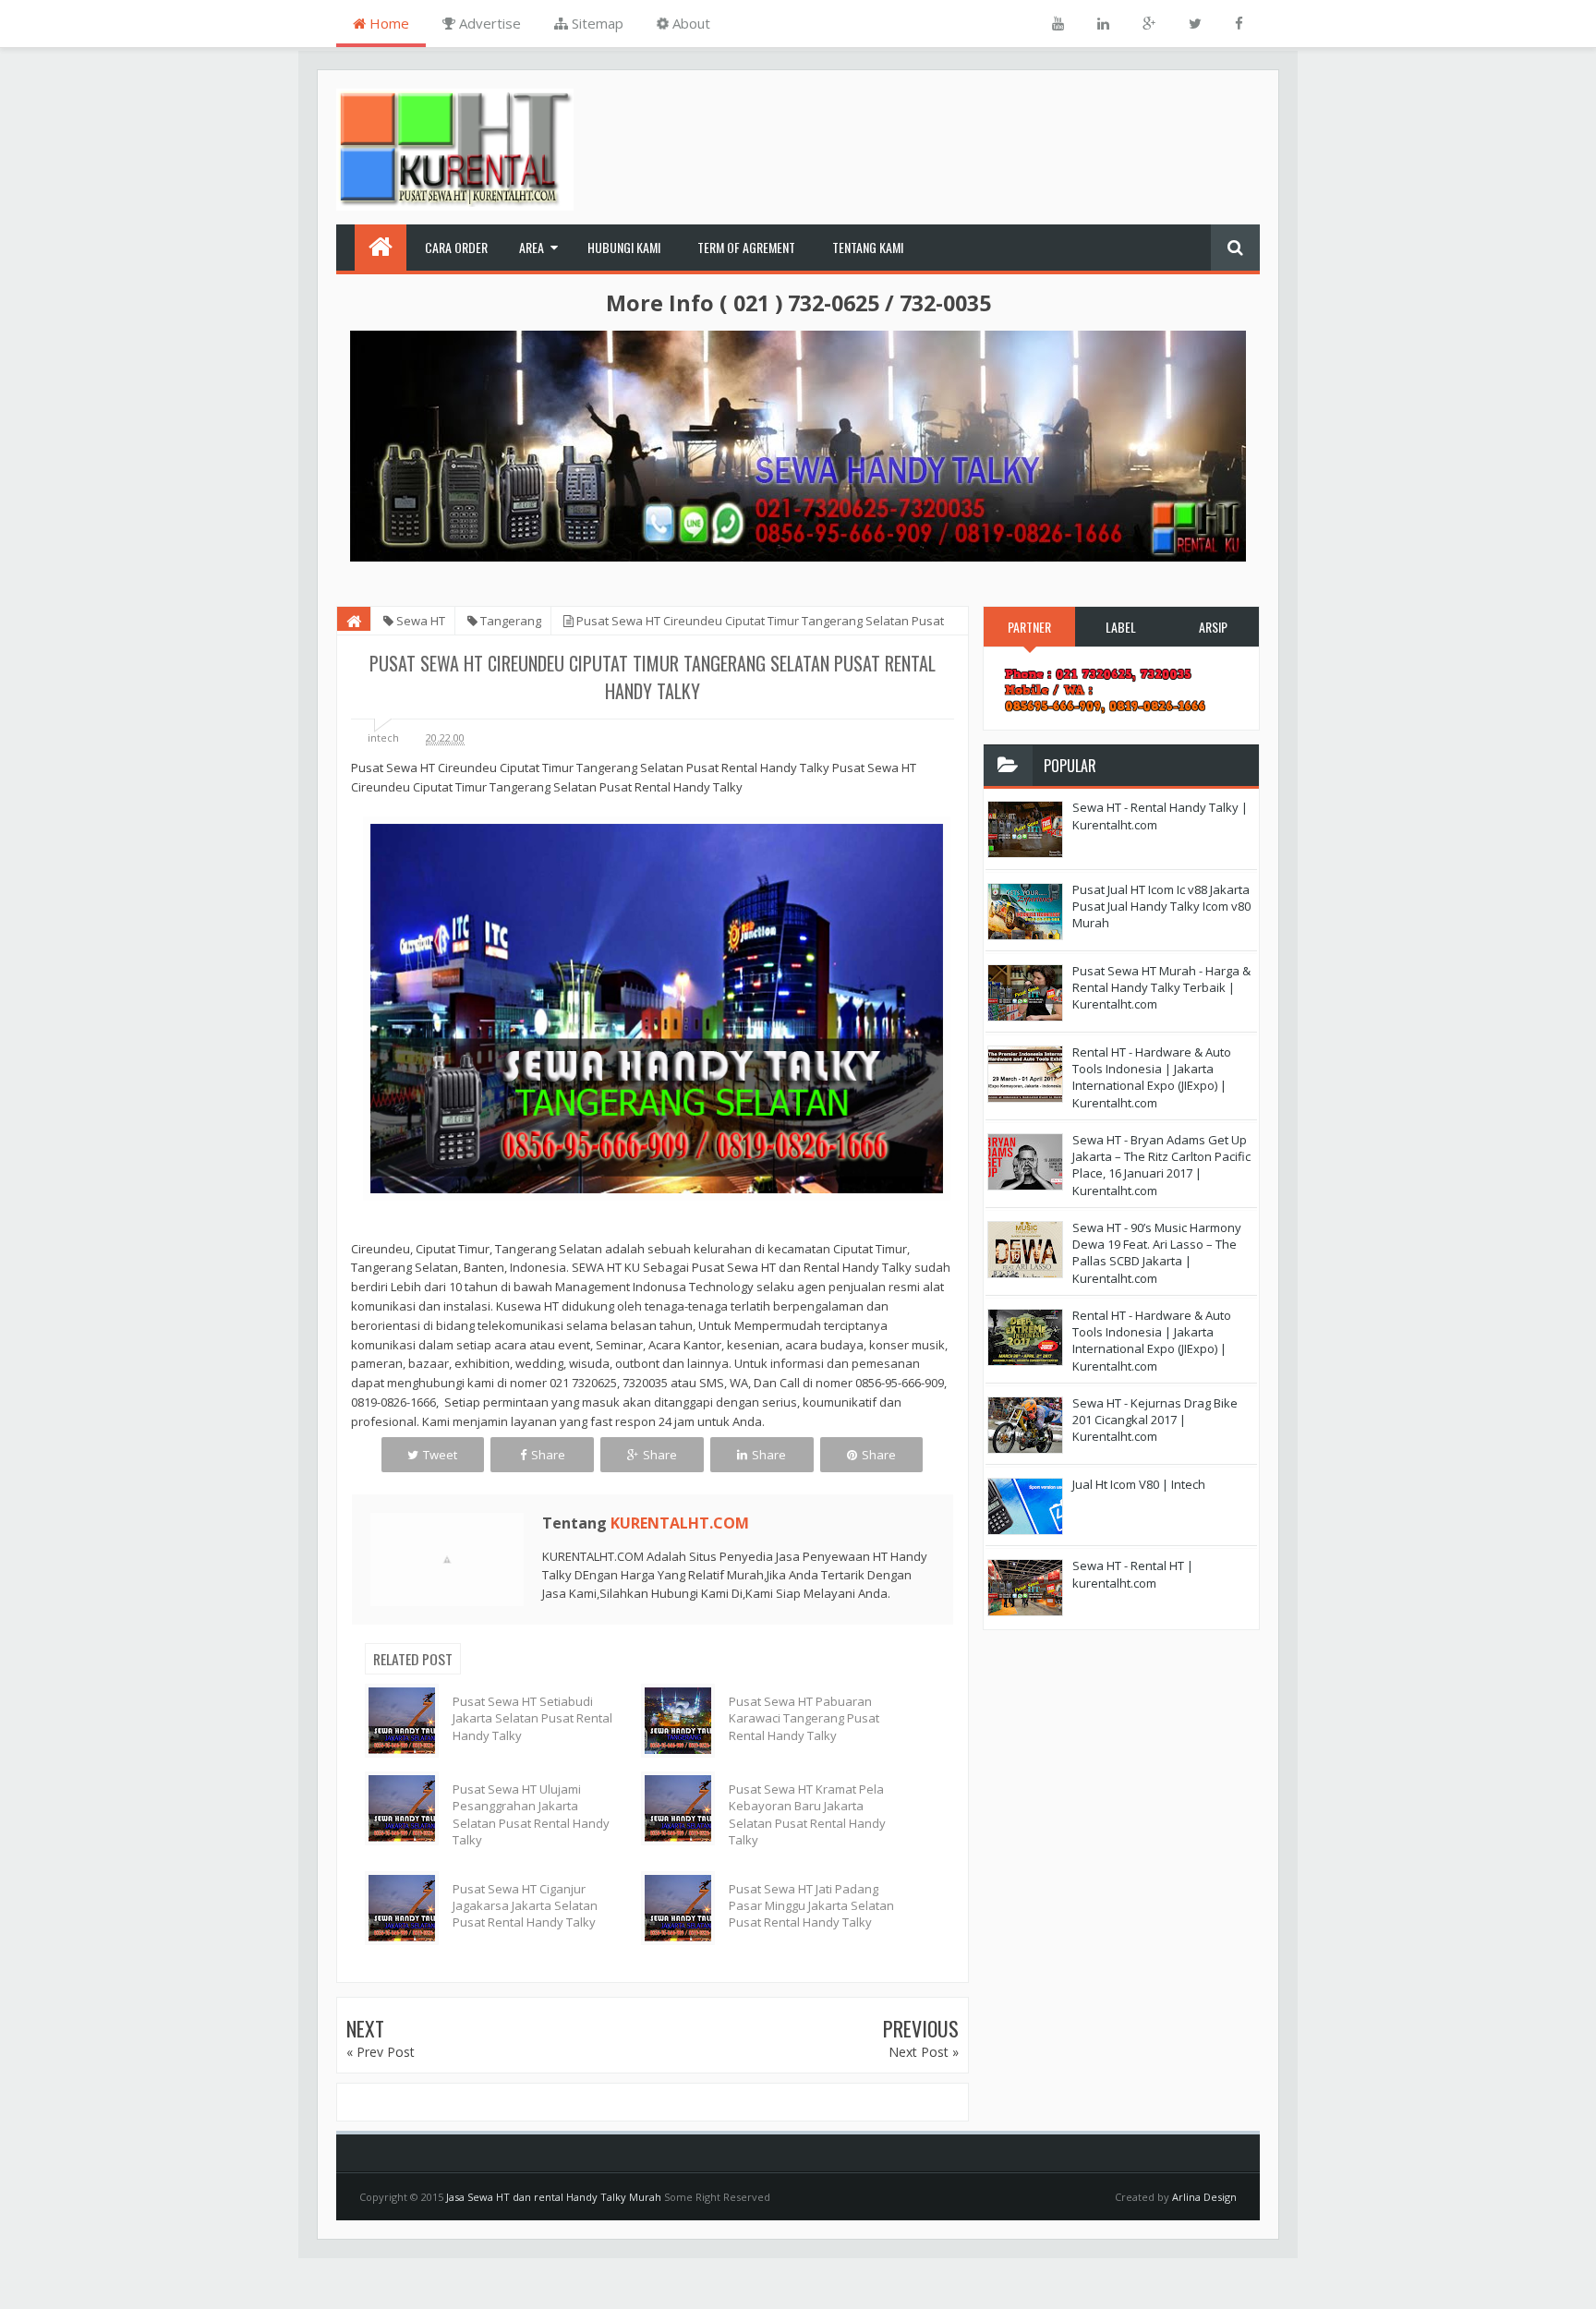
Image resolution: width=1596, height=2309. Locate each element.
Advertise (488, 23)
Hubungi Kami (624, 247)
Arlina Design (1204, 2197)
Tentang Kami (868, 247)
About (689, 23)
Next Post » (924, 2052)
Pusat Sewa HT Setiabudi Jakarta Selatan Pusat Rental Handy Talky (532, 1718)
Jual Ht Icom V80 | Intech (1139, 1484)
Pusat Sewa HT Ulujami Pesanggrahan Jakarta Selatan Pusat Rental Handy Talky (531, 1814)
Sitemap (596, 23)
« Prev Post (381, 2052)
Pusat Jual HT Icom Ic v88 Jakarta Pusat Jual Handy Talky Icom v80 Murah (1161, 906)
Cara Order (456, 247)
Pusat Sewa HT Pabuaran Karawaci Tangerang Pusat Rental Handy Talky (804, 1718)
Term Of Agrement (746, 247)
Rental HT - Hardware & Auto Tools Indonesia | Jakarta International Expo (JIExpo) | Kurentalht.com (1152, 1077)
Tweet (440, 1455)
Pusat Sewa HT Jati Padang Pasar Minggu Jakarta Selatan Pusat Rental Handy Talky (811, 1905)
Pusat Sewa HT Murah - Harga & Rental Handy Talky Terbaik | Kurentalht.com (1161, 987)
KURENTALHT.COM (680, 1523)
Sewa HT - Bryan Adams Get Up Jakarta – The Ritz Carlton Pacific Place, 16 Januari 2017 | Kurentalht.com (1161, 1165)
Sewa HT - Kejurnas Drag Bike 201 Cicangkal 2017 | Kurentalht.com (1155, 1420)
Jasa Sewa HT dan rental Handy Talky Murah (554, 2197)
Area (532, 247)
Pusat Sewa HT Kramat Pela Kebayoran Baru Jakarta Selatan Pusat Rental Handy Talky (807, 1814)
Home (387, 23)
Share (548, 1455)
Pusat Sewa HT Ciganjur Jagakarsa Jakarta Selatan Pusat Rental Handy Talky (525, 1905)
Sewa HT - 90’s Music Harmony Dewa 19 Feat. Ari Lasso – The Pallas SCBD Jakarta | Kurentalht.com (1157, 1253)
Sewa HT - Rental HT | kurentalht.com (1133, 1574)
